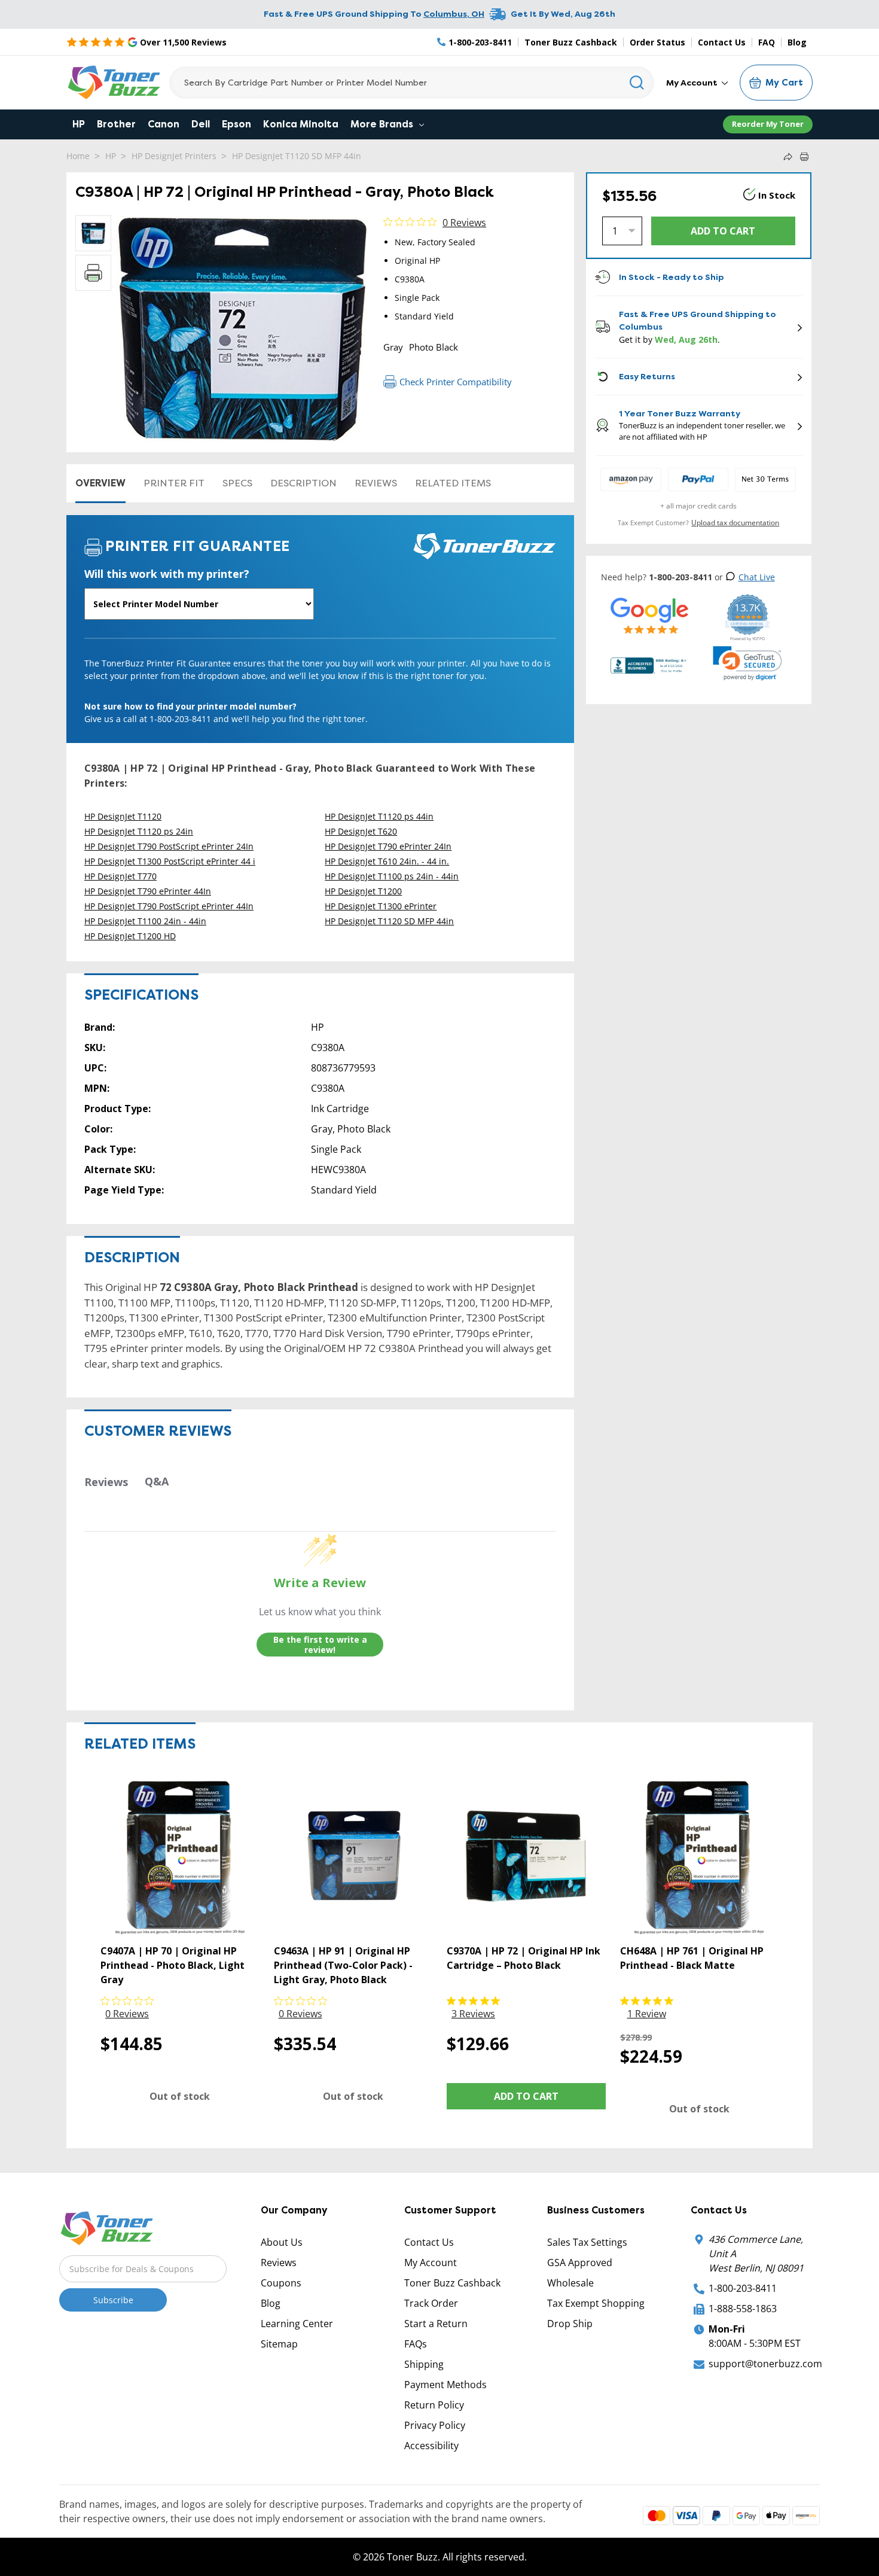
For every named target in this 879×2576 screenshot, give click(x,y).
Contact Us (722, 42)
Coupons (281, 2283)
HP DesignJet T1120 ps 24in (139, 831)
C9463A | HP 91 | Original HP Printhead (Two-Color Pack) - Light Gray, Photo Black (343, 1965)
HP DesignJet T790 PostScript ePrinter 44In (169, 906)
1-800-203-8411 (743, 2288)
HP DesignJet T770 (120, 876)
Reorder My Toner (768, 124)
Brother (116, 124)
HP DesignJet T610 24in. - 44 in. (387, 861)
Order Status (657, 42)
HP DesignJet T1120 (123, 816)
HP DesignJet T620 (361, 831)
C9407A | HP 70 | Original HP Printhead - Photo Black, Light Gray (173, 1965)
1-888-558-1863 (743, 2309)
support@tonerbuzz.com (765, 2364)
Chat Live (757, 577)
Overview (100, 483)
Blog (797, 42)
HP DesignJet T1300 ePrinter (381, 906)
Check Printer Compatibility (456, 382)
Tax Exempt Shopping (596, 2303)
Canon (164, 124)
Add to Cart (526, 2096)
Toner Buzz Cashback (571, 42)
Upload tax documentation (735, 523)
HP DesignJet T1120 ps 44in (379, 816)
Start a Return (436, 2324)
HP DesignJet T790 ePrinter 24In (388, 846)
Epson (236, 124)
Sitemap (279, 2344)
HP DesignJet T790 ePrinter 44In (148, 891)
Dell (201, 124)
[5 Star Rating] (650, 615)
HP (79, 124)
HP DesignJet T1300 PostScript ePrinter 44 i (170, 861)
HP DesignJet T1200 (363, 891)
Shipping (424, 2364)
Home (78, 156)
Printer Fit (174, 483)
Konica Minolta (301, 124)
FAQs (416, 2344)
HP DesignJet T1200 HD (130, 936)
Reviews (376, 483)
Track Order (431, 2303)
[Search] (637, 83)
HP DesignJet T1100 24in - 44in (145, 921)
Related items (453, 483)
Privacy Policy (435, 2425)
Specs (237, 483)
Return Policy (434, 2405)
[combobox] (412, 83)
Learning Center (297, 2324)
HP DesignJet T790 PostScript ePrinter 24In (169, 846)
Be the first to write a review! (320, 1645)
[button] (747, 663)
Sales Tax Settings (587, 2242)
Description (303, 483)
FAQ (767, 42)
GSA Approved (580, 2263)
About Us (282, 2242)
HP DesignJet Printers (174, 156)
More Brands (383, 124)
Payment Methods (445, 2385)
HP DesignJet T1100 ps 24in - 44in (392, 876)
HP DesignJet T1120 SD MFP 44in (297, 156)
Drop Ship (570, 2324)
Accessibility (431, 2446)
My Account (693, 83)
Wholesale (570, 2283)
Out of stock (180, 2096)
